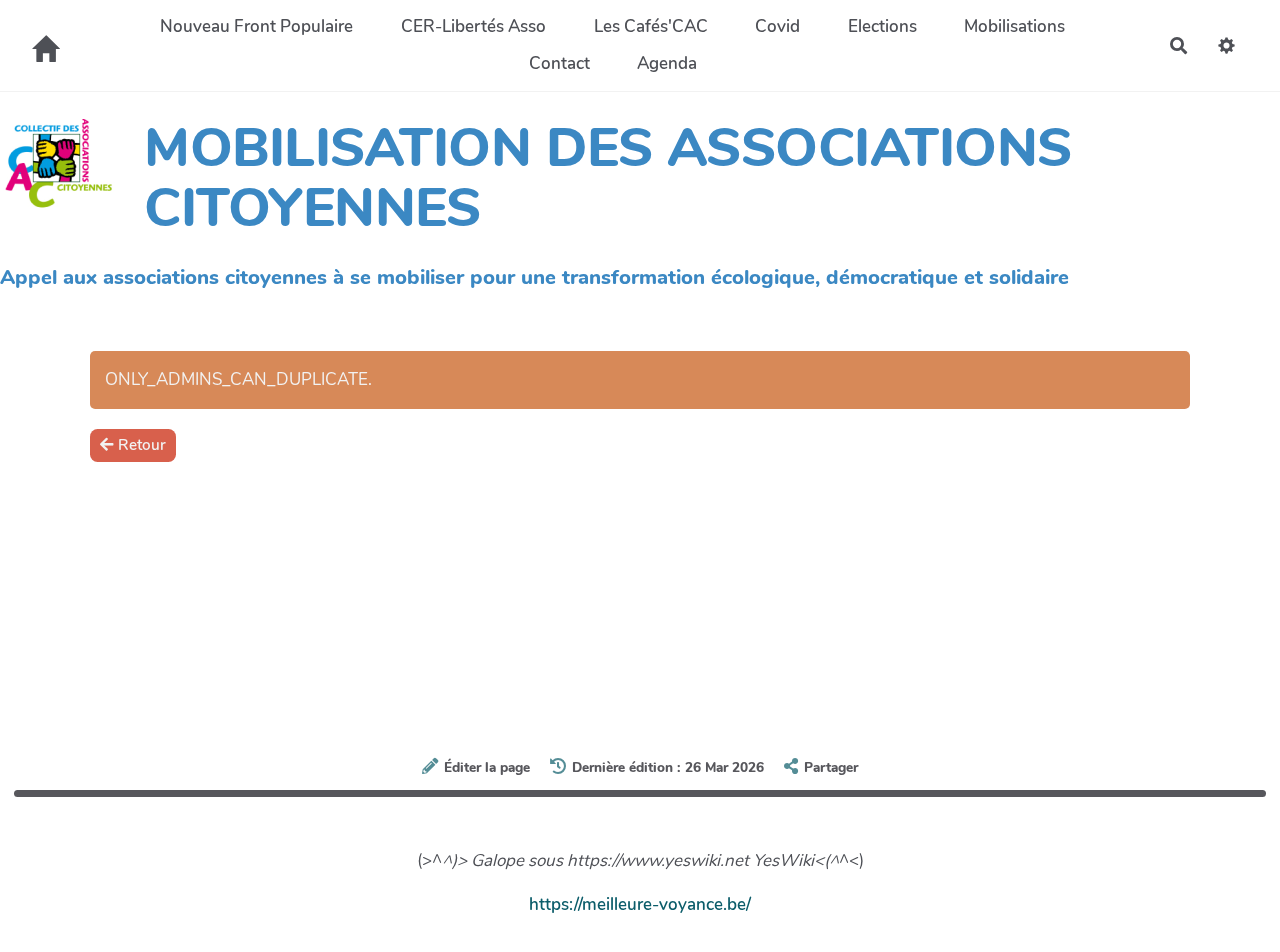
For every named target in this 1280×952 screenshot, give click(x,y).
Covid (777, 26)
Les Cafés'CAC (651, 26)
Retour (142, 445)
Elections (882, 26)
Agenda (667, 63)
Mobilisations (1014, 26)
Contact (559, 63)
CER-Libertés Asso (473, 26)
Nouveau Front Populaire (256, 26)
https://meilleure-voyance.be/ (640, 904)
